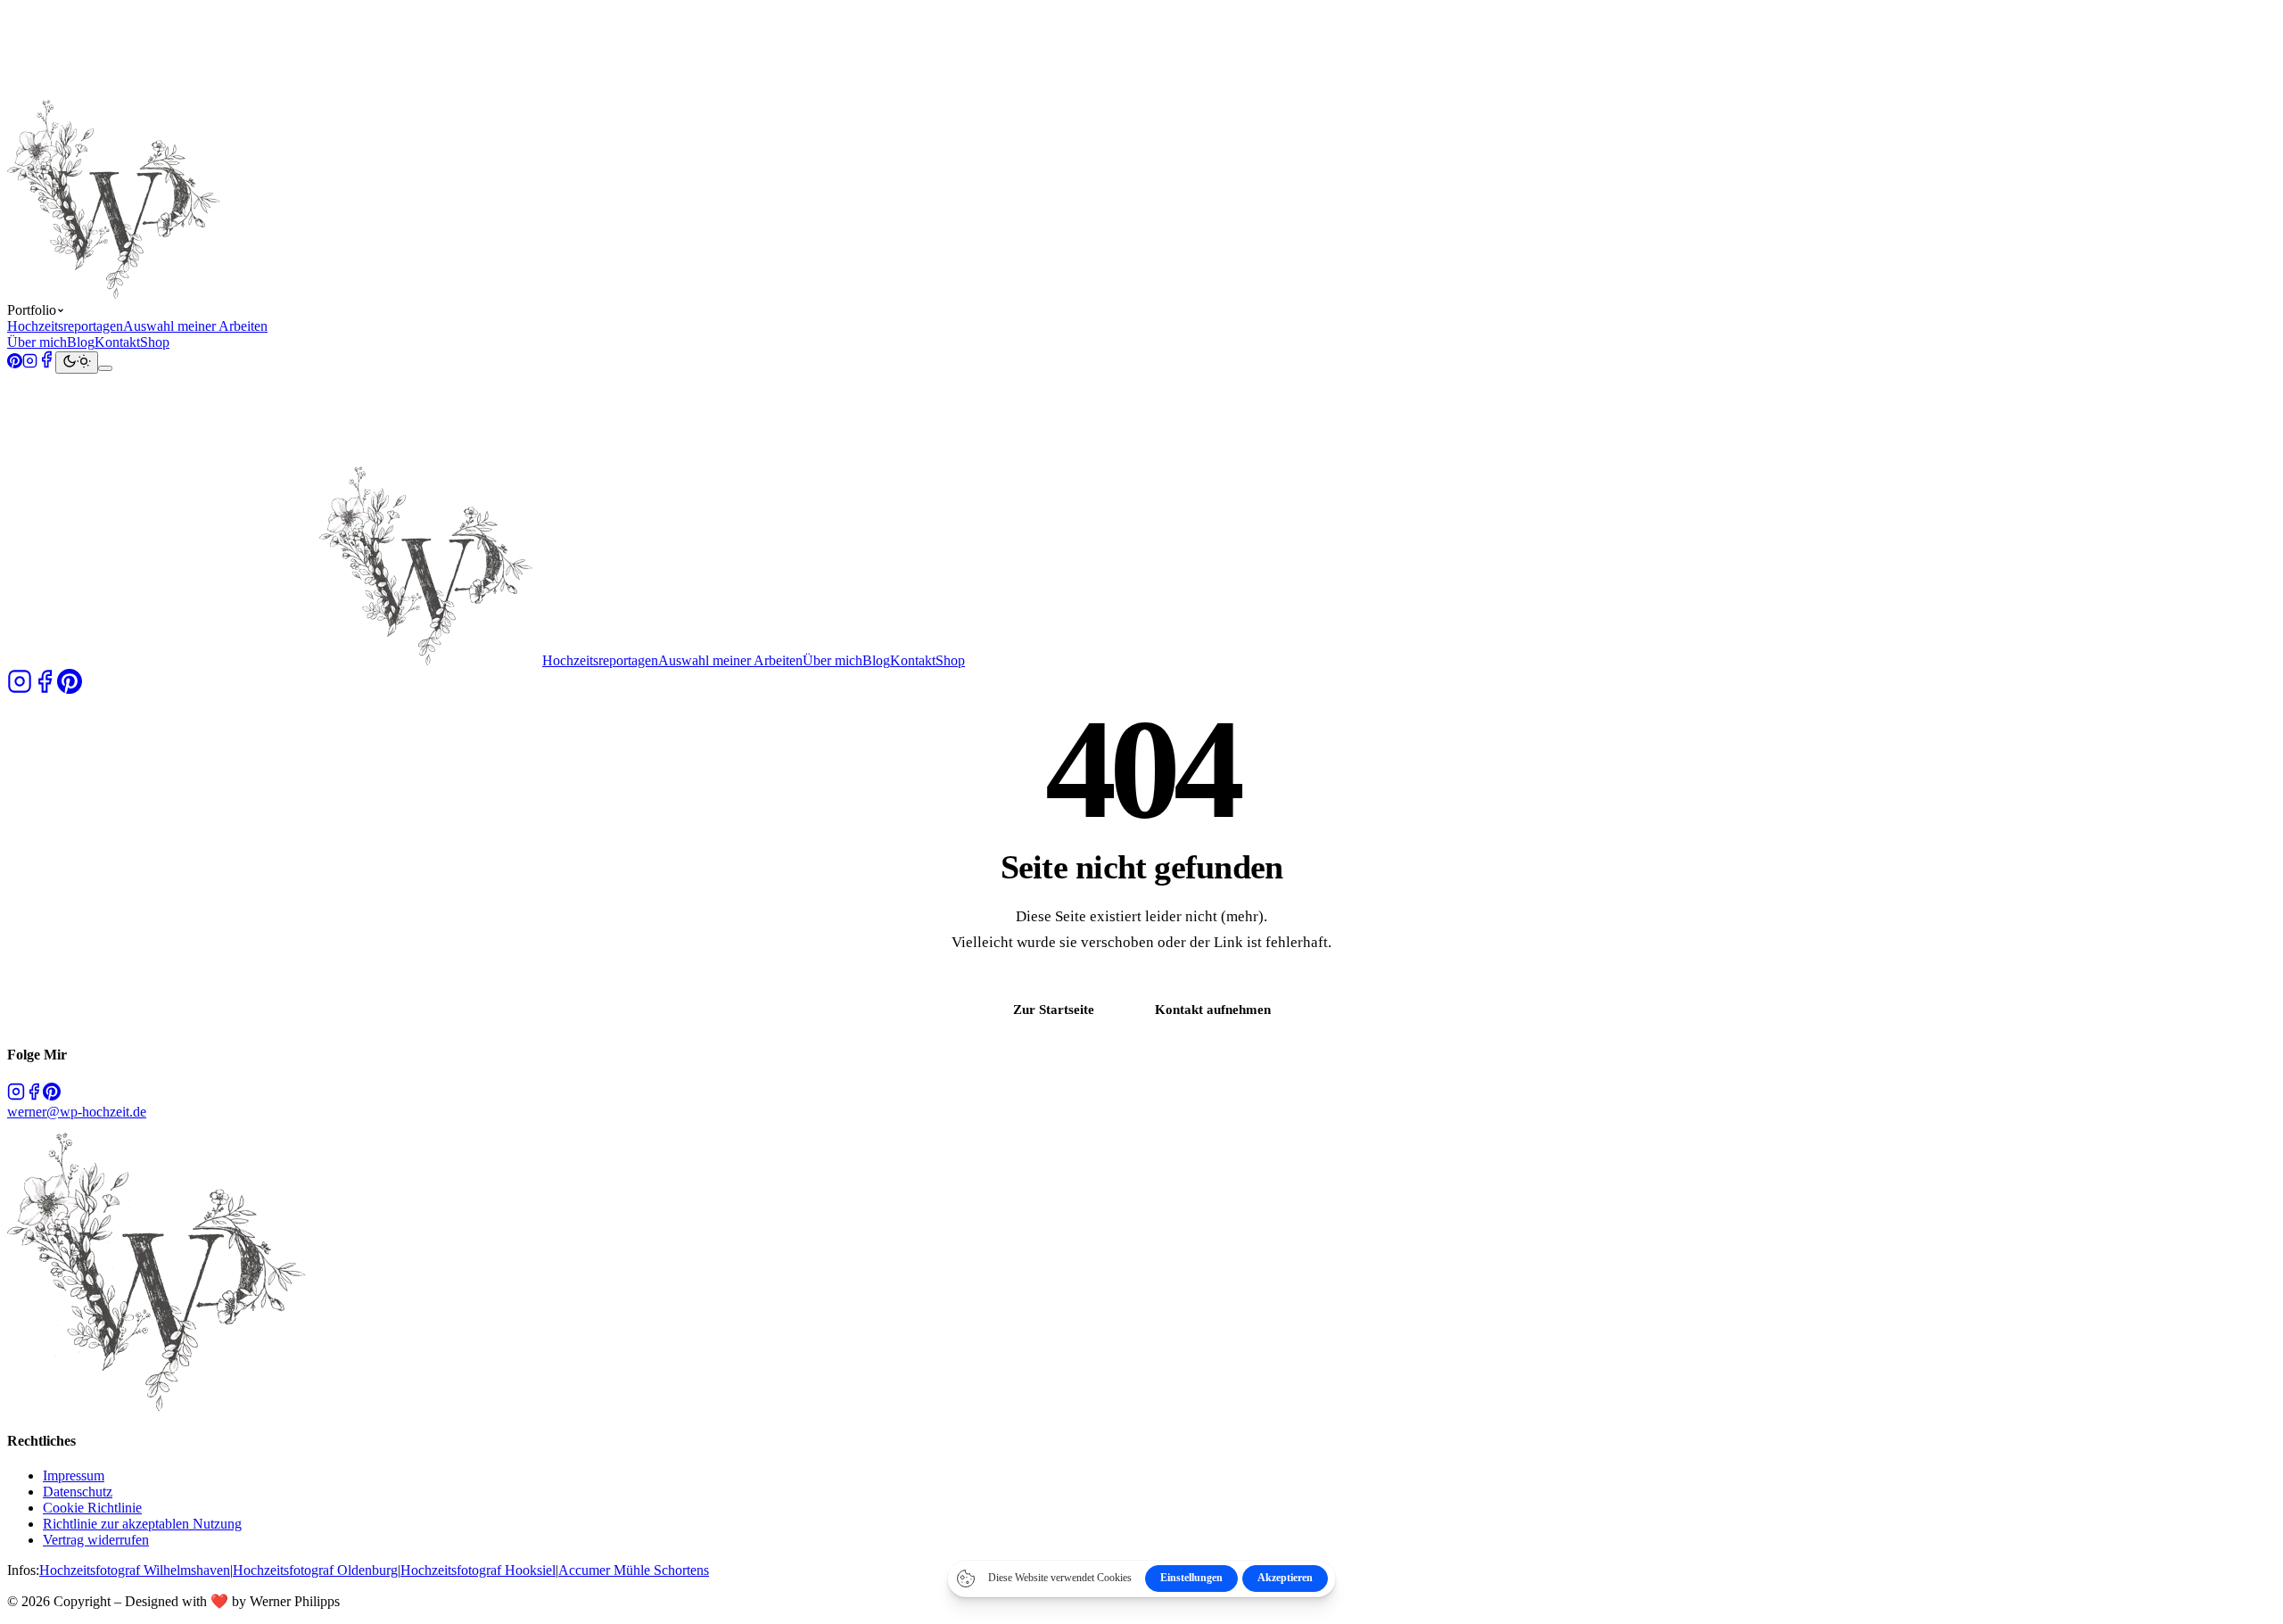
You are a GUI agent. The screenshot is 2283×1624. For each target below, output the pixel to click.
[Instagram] (30, 363)
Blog (81, 342)
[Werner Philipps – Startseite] (275, 294)
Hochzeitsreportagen (65, 326)
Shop (155, 342)
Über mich (37, 342)
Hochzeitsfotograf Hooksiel (478, 1570)
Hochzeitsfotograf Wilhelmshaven (135, 1570)
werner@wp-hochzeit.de (77, 1112)
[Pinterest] (15, 363)
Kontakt (117, 342)
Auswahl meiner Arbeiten (195, 326)
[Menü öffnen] (105, 368)
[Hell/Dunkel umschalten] (77, 363)
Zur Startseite (1054, 1009)
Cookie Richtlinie (92, 1508)
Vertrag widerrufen (96, 1540)
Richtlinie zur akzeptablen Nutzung (142, 1524)
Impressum (74, 1476)
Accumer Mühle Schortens (634, 1570)
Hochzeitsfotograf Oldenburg (315, 1570)
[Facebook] (46, 363)
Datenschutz (78, 1492)
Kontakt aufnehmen (1213, 1009)
